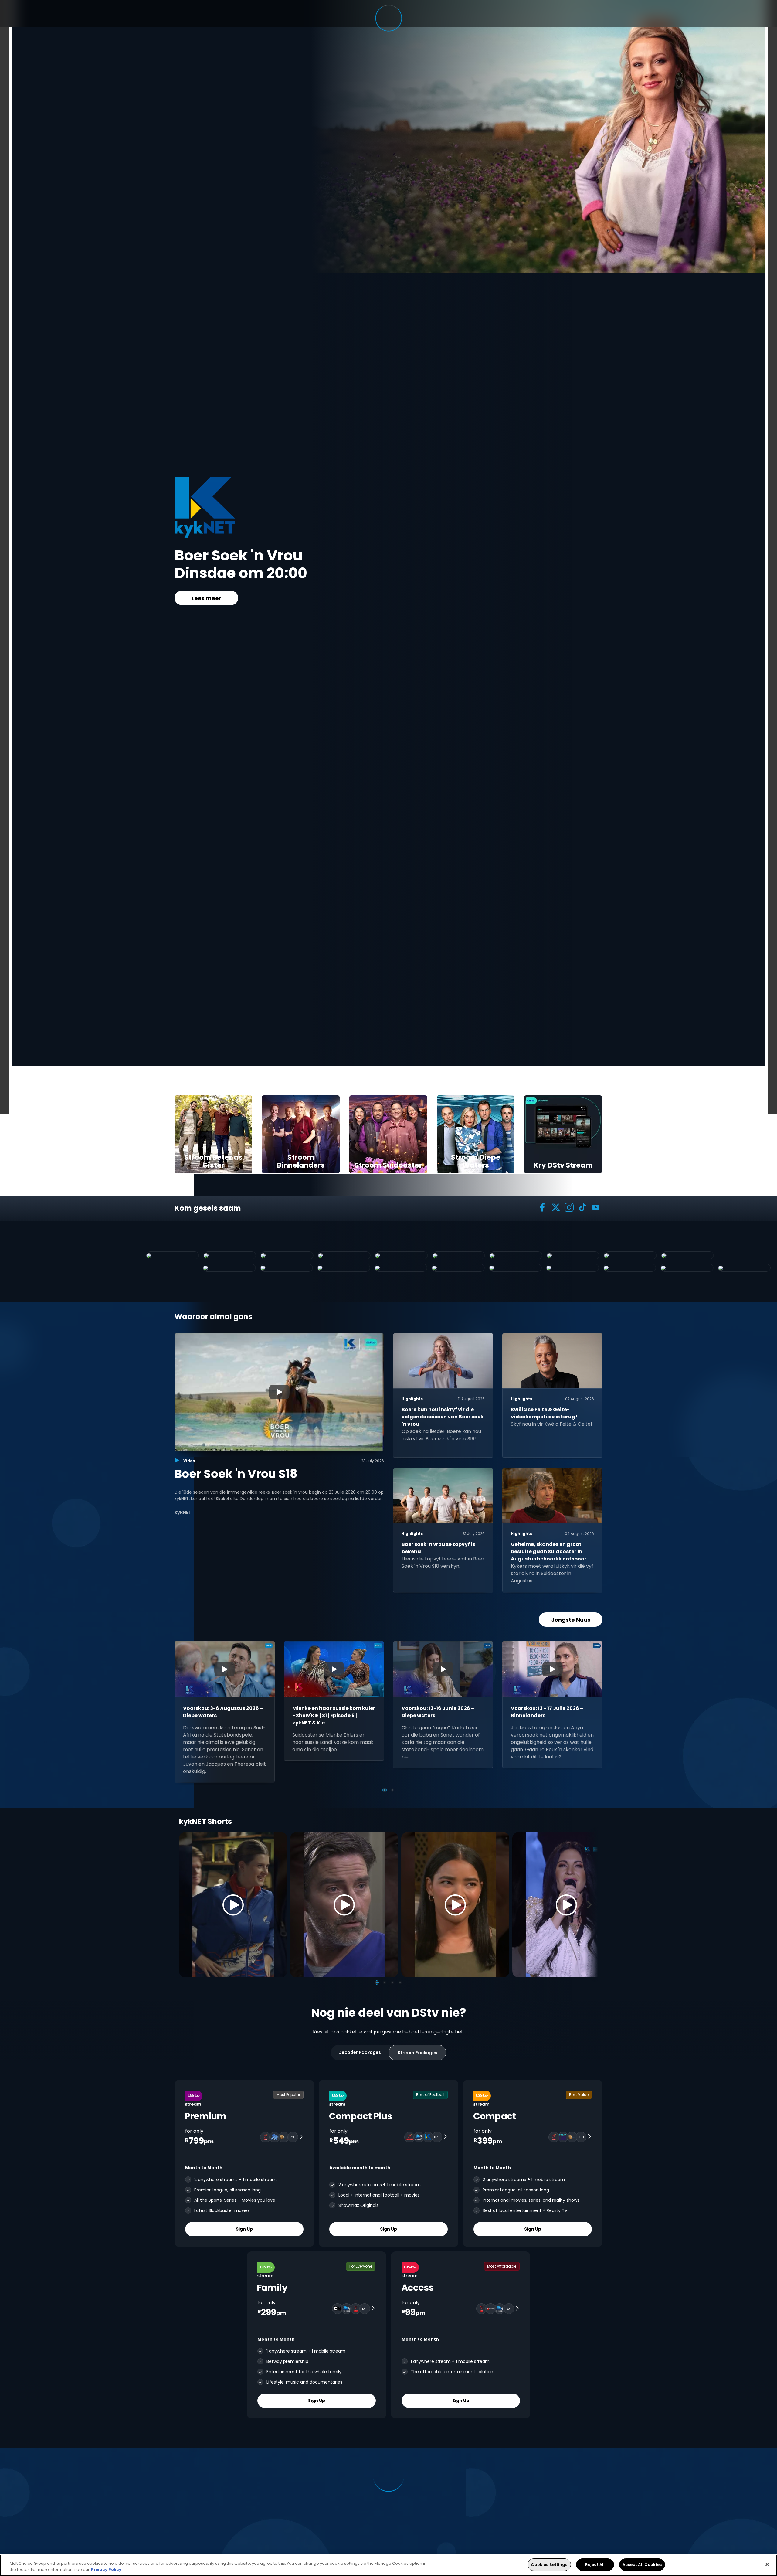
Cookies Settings (549, 2565)
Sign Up (244, 2229)
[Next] (591, 1905)
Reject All (595, 2565)
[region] (388, 2565)
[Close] (767, 2564)
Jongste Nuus (571, 1620)
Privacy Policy (106, 2569)
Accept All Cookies (642, 2565)
